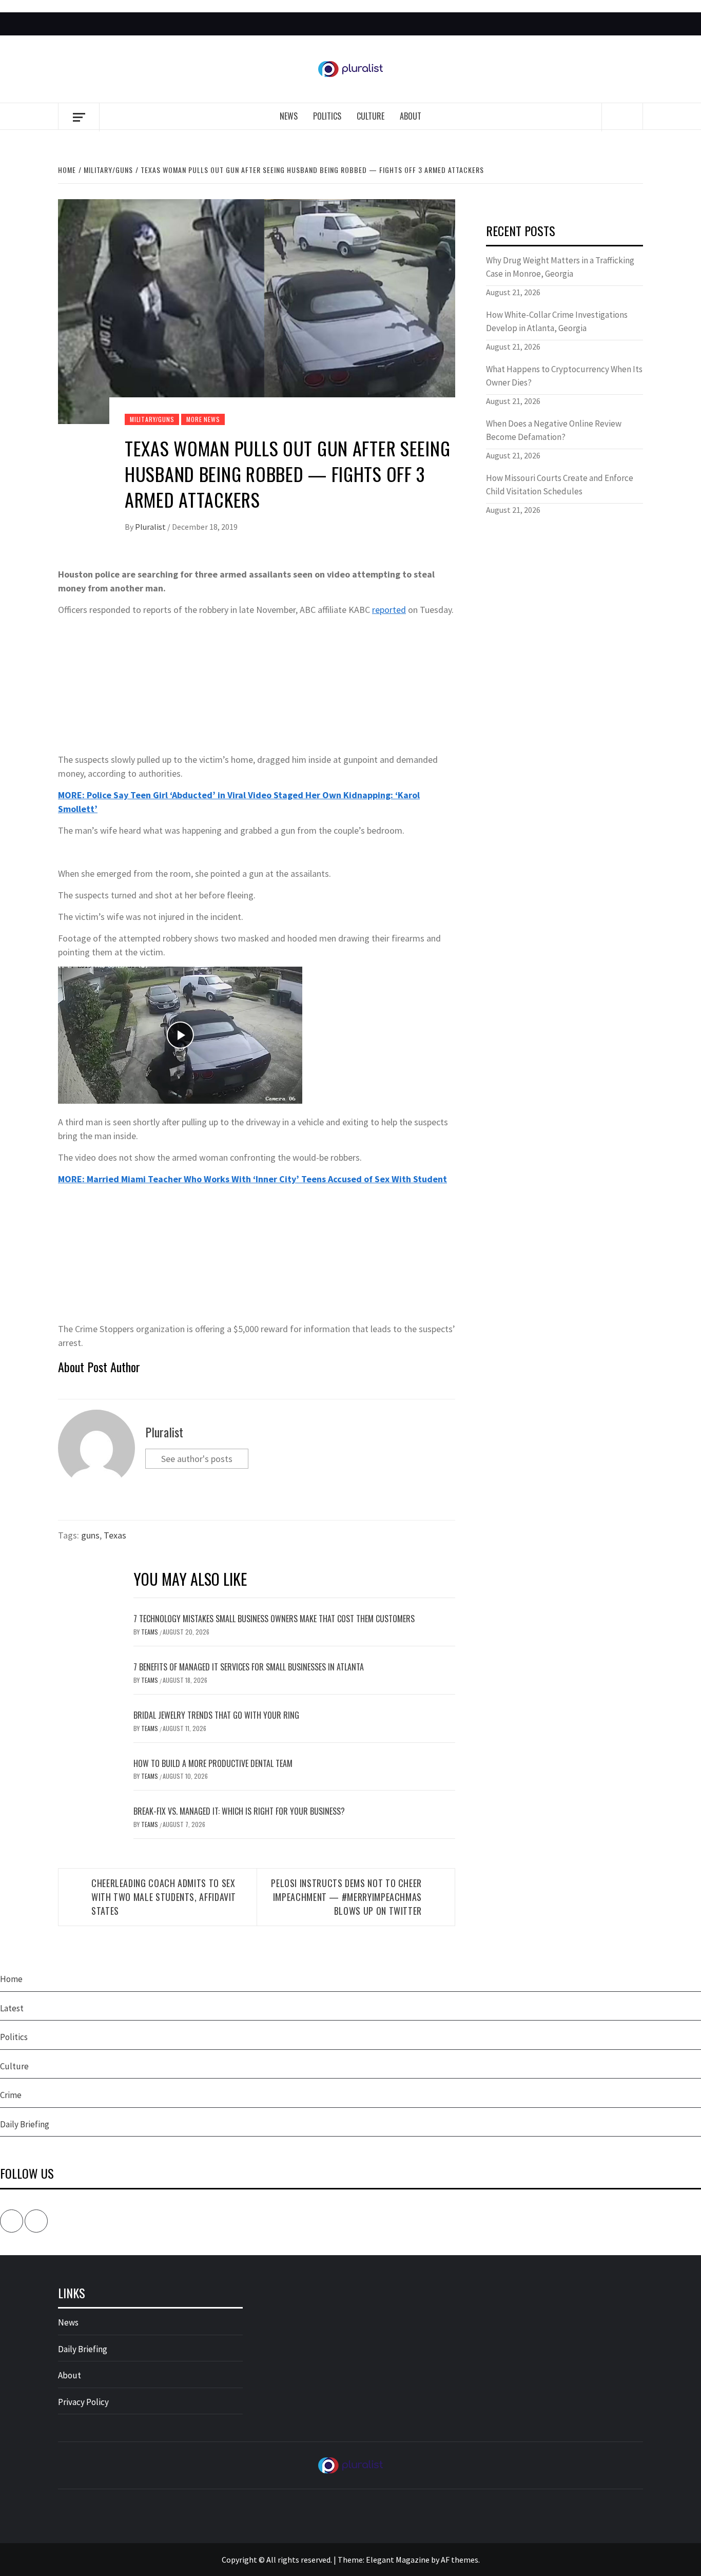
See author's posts (197, 1459)
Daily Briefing (25, 2124)
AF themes (460, 2560)
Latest (12, 2008)
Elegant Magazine (398, 2560)
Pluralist (151, 527)
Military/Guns (152, 419)
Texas (115, 1535)
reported (389, 610)
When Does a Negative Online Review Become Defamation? (554, 430)
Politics (327, 116)
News (289, 116)
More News (203, 419)
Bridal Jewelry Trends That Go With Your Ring (216, 1715)
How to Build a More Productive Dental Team (213, 1763)
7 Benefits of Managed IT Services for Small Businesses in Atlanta (249, 1667)
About (411, 116)
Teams (150, 1632)
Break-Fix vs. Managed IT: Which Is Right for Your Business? (239, 1811)
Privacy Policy (83, 2402)
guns (90, 1535)
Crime (11, 2095)
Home (11, 1979)
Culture (371, 116)
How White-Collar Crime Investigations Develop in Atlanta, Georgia (557, 321)
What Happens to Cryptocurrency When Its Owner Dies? (564, 376)
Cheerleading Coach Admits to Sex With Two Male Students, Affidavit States (164, 1897)
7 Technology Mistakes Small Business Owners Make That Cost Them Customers (274, 1619)
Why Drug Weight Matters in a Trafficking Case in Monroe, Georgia (560, 267)
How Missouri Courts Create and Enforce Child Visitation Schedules (560, 485)
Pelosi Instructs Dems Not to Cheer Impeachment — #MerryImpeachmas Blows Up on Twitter (346, 1897)
